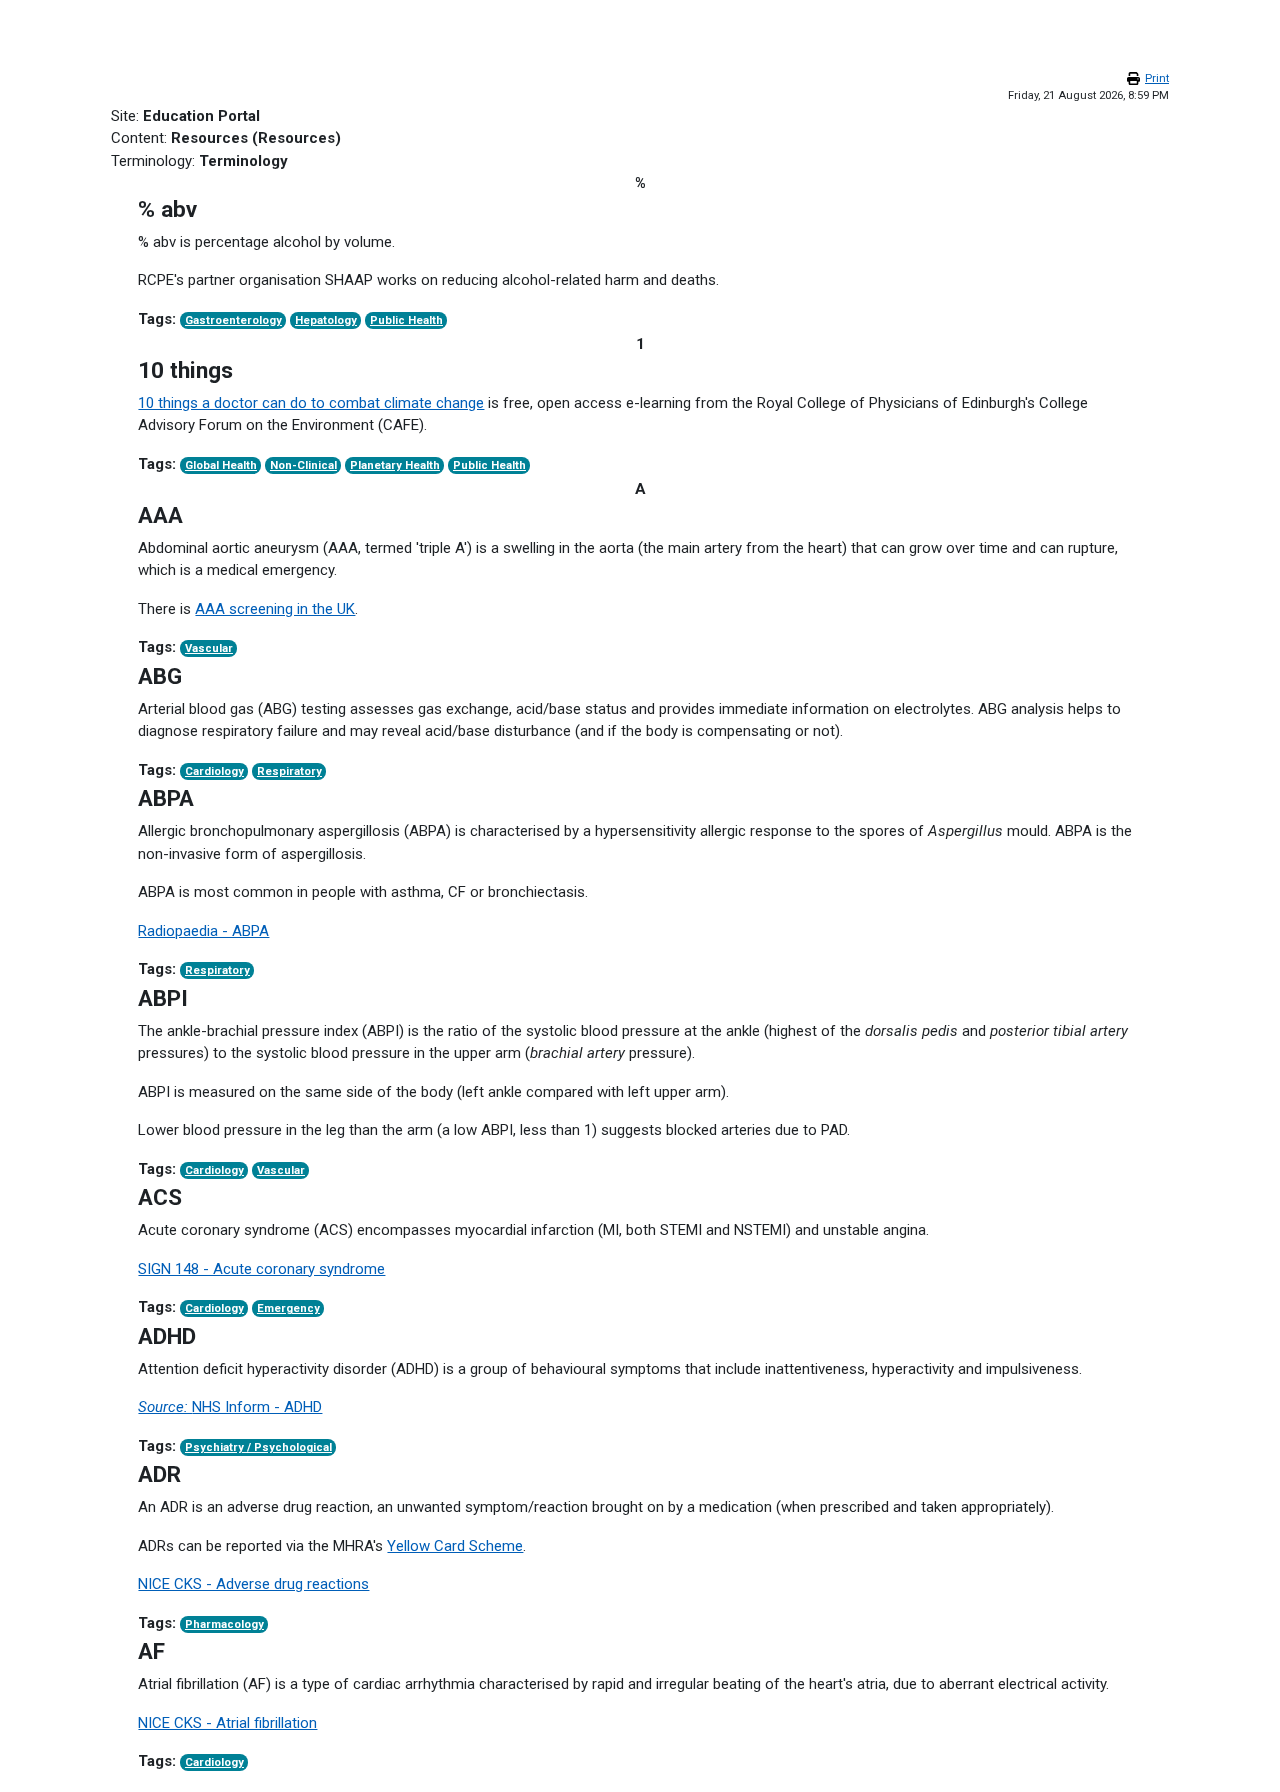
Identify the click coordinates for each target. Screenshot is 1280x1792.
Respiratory (289, 771)
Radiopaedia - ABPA (203, 931)
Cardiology (214, 771)
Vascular (209, 648)
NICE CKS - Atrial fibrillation (227, 1723)
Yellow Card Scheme (455, 1546)
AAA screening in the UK (275, 609)
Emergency (288, 1308)
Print (1157, 78)
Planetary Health (395, 465)
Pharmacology (224, 1624)
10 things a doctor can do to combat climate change (311, 403)
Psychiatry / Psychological (258, 1447)
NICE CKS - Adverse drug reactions (253, 1584)
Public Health (406, 320)
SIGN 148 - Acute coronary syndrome (261, 1269)
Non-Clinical (303, 465)
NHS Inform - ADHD (230, 1407)
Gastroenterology (233, 320)
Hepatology (326, 320)
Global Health (221, 465)
